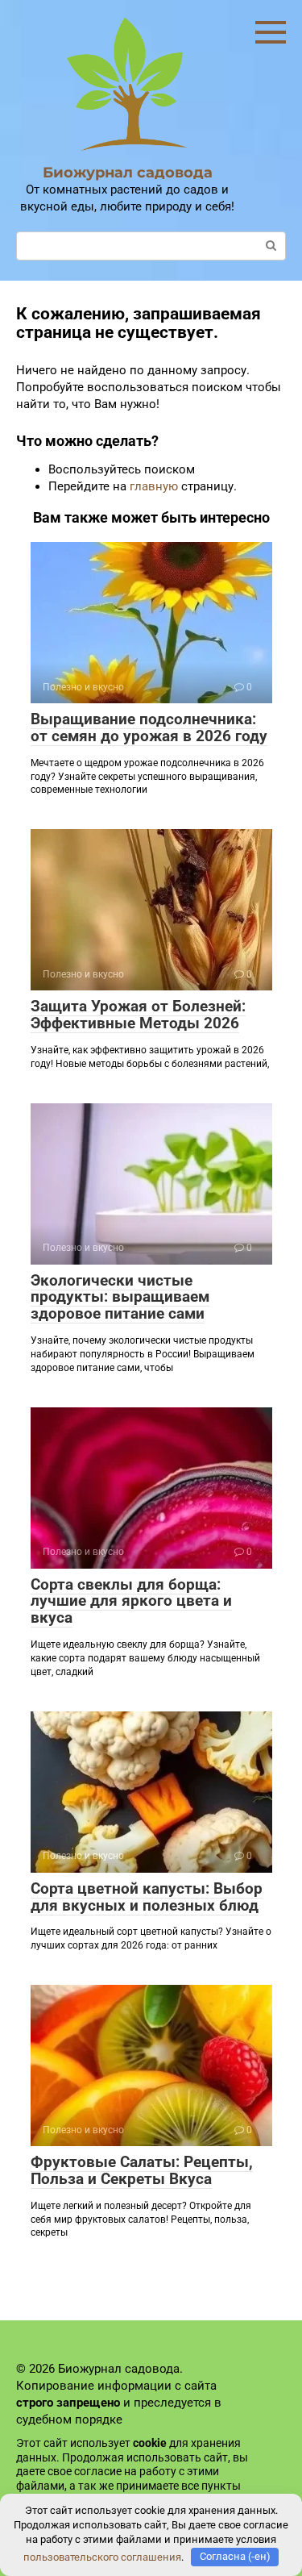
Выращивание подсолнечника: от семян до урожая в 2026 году (149, 727)
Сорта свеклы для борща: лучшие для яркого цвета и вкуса (131, 1601)
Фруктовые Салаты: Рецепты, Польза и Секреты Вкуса (142, 2170)
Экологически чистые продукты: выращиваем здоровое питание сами (120, 1297)
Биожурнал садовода (128, 173)
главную (154, 486)
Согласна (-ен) (235, 2556)
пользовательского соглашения (102, 2556)
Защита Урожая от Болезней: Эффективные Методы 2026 (138, 1015)
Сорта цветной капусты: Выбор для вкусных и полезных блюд (147, 1897)
